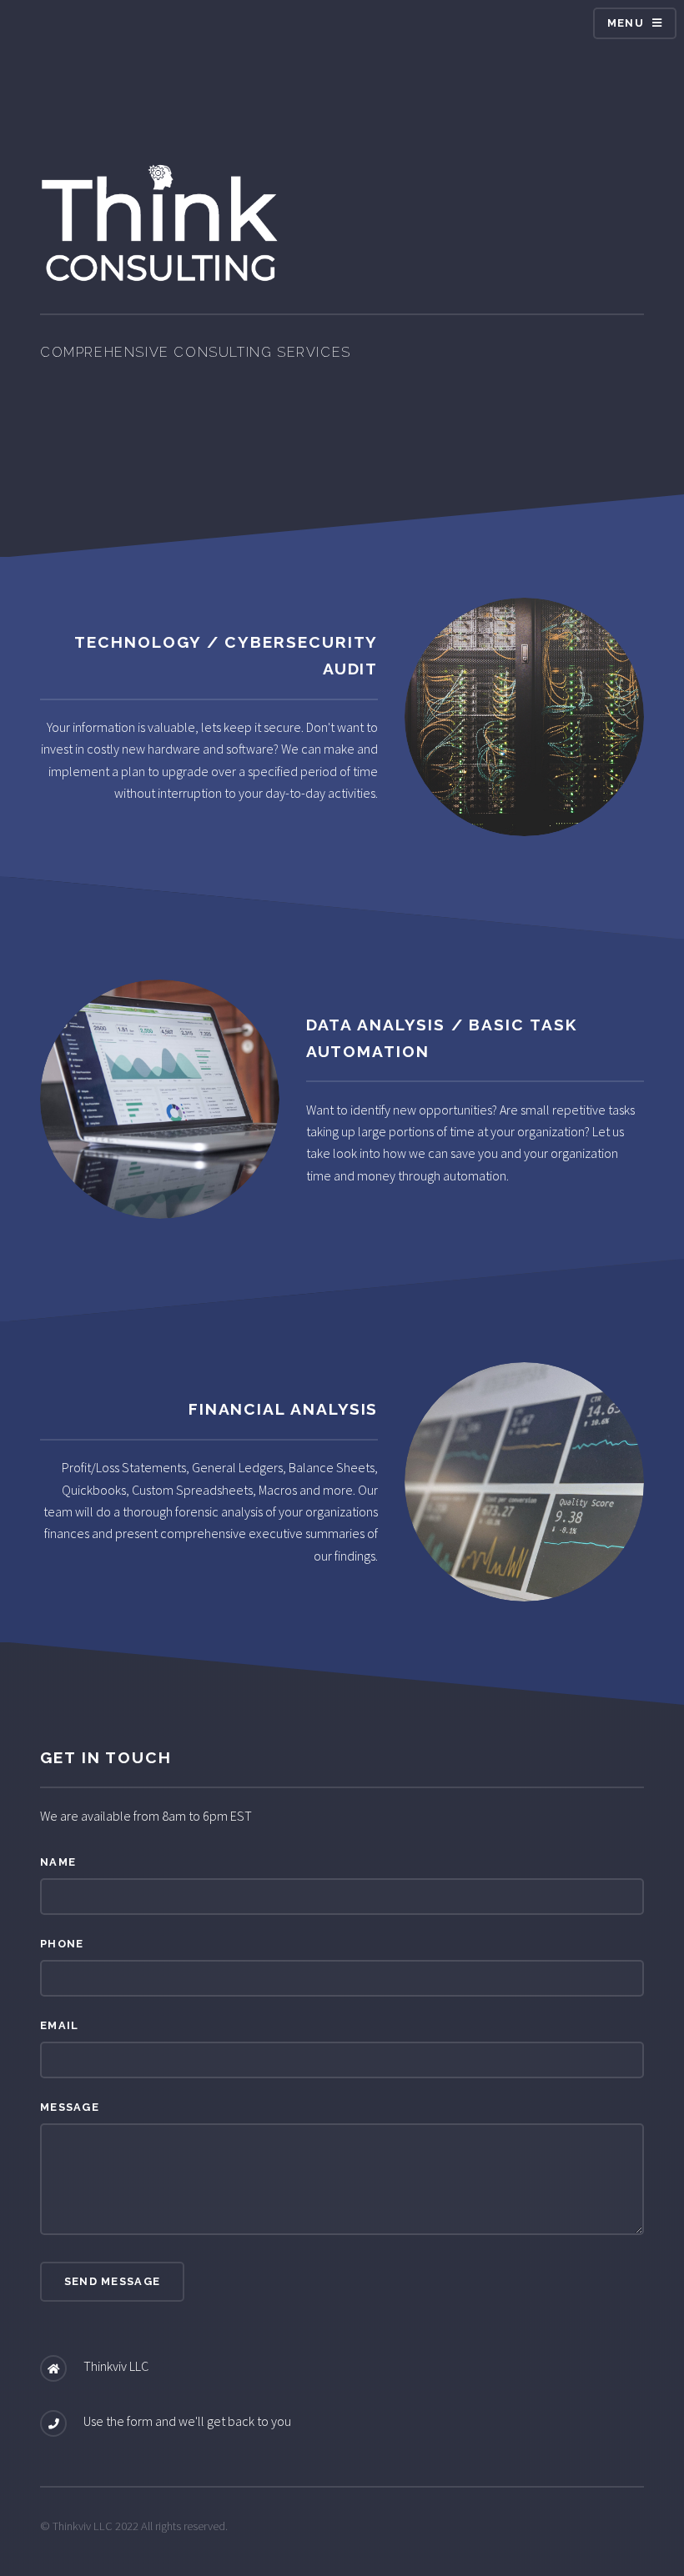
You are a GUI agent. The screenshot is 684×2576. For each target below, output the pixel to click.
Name (58, 1862)
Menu (626, 23)
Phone (62, 1944)
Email (59, 2025)
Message (70, 2107)
